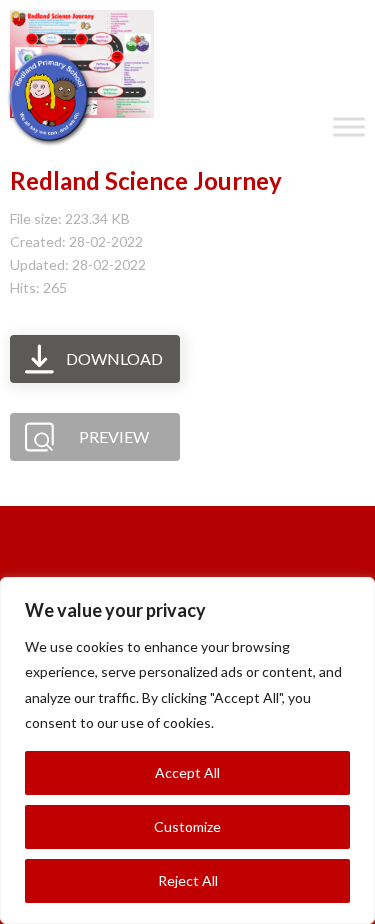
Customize (187, 826)
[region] (187, 750)
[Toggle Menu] (349, 126)
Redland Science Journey (146, 180)
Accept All (187, 772)
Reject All (188, 880)
